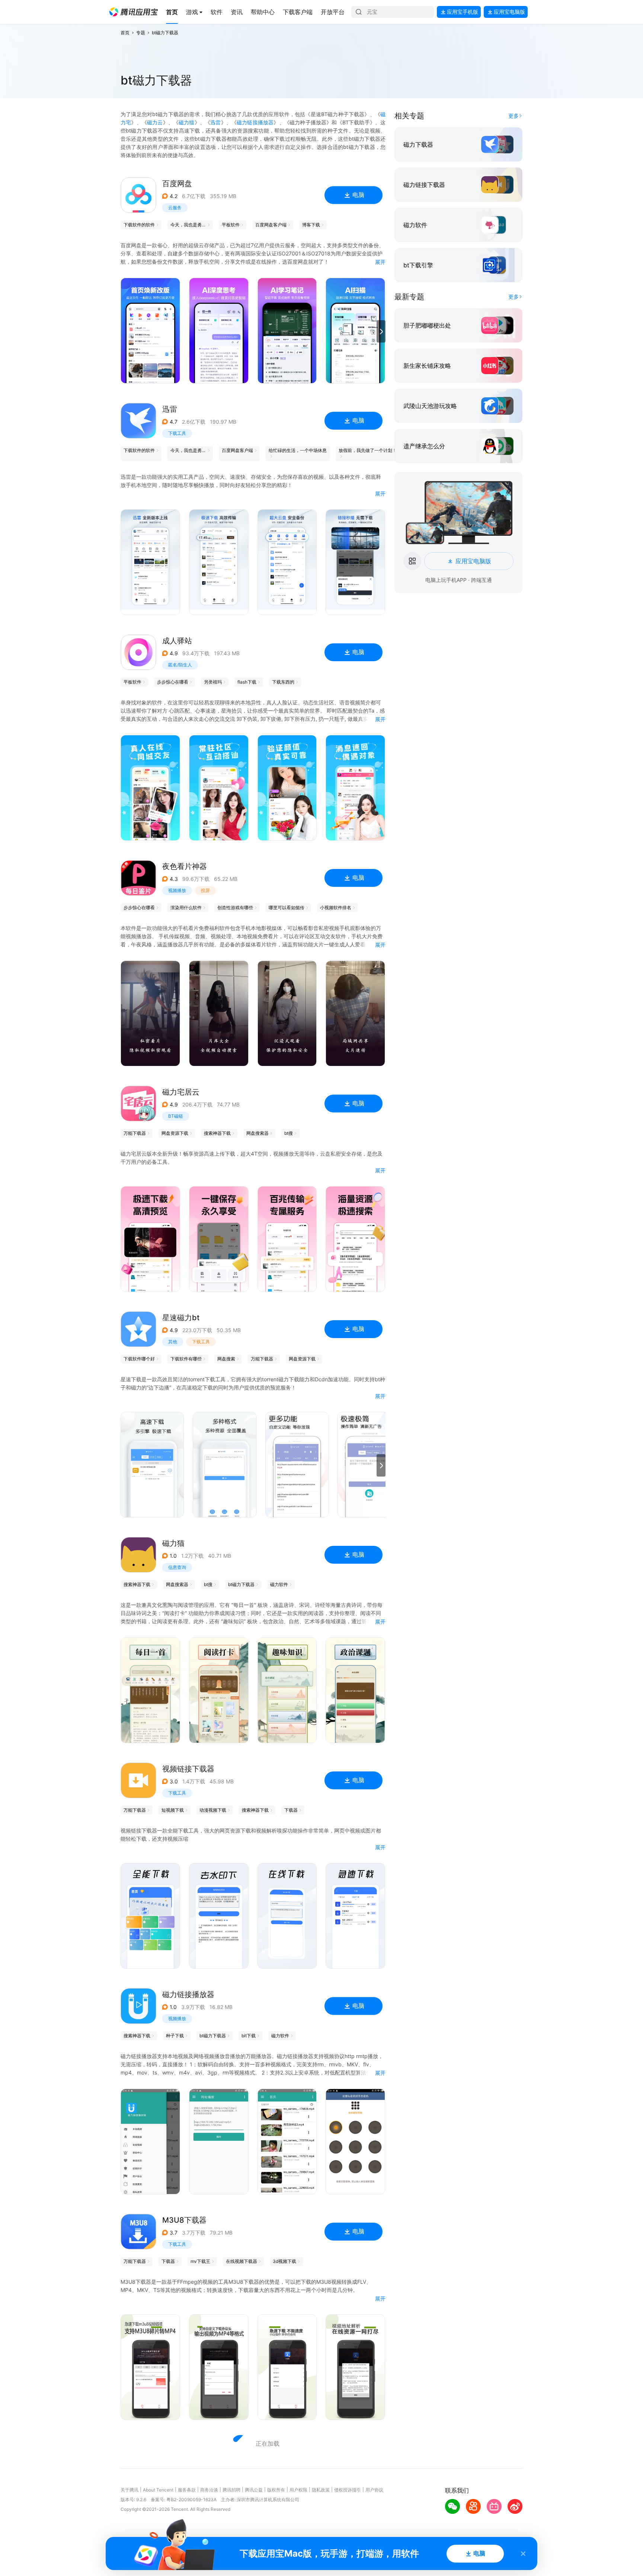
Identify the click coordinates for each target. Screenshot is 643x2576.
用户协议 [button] (374, 2490)
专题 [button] (141, 33)
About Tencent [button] (158, 2490)
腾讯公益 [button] (254, 2490)
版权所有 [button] (276, 2490)
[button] (134, 12)
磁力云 (155, 122)
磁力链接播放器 (255, 122)
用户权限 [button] (298, 2490)
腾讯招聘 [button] (231, 2490)
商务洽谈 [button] (209, 2490)
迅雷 (215, 122)
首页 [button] (125, 33)
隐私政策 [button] (321, 2490)
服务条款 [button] (187, 2490)
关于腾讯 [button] (129, 2490)
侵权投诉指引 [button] (348, 2490)
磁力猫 (187, 122)
